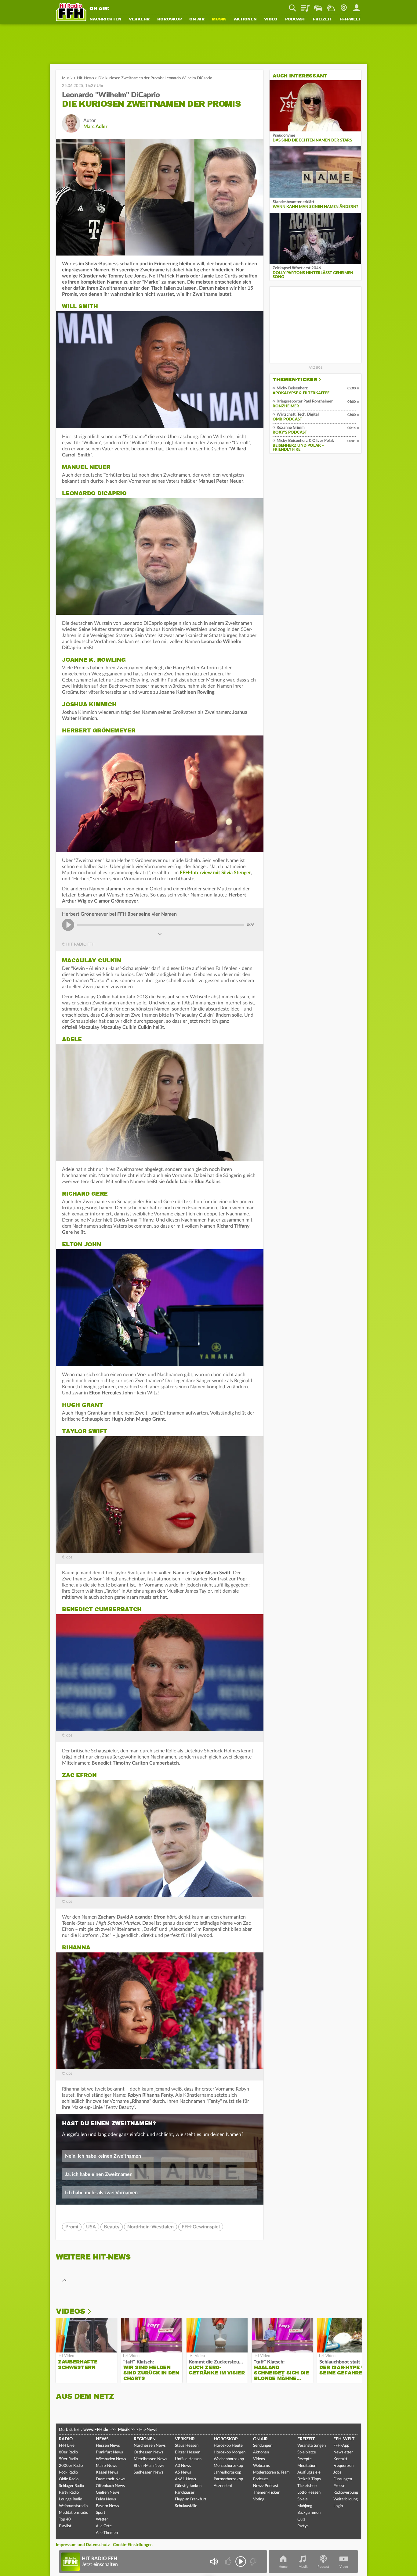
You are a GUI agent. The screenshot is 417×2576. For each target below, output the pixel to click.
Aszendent (223, 2486)
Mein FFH (357, 6)
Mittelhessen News (150, 2459)
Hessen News (108, 2446)
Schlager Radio (71, 2486)
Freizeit (322, 20)
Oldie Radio (69, 2479)
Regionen (145, 2439)
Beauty (112, 2227)
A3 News (183, 2466)
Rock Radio (68, 2472)
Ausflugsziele (309, 2472)
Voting (259, 2499)
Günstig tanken (188, 2486)
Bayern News (107, 2506)
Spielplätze (307, 2452)
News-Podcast (266, 2486)
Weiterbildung (346, 2499)
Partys (303, 2526)
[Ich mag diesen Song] (229, 2562)
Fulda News (106, 2499)
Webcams (261, 2466)
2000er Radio (71, 2466)
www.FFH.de (96, 2430)
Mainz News (107, 2466)
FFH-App (341, 2446)
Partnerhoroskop (228, 2479)
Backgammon (309, 2513)
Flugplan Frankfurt (191, 2499)
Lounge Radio (71, 2499)
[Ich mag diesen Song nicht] (253, 2562)
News (102, 2439)
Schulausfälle (186, 2506)
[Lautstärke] (214, 2562)
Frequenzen (343, 2466)
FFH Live (67, 2446)
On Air (197, 20)
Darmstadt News (111, 2479)
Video (271, 20)
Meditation (307, 2466)
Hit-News (85, 78)
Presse (339, 2486)
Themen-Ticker (295, 380)
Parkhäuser (185, 2493)
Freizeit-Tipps (309, 2479)
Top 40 (65, 2519)
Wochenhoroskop (229, 2459)
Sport (101, 2513)
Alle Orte (104, 2526)
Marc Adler (95, 127)
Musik (219, 20)
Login (338, 2506)
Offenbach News (110, 2486)
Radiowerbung (346, 2493)
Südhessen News (149, 2472)
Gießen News (108, 2493)
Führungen (343, 2479)
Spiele (303, 2499)
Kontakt (340, 2459)
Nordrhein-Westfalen (150, 2227)
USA (91, 2227)
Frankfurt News (109, 2452)
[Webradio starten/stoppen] (241, 2562)
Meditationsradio (74, 2513)
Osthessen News (149, 2452)
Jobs (337, 2472)
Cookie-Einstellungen (133, 2545)
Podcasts (261, 2479)
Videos (70, 2311)
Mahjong (305, 2506)
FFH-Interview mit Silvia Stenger (215, 873)
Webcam (344, 6)
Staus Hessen (187, 2446)
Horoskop (170, 20)
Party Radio (69, 2493)
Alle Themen (107, 2533)
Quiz (301, 2519)
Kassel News (107, 2472)
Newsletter (343, 2452)
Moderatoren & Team (271, 2472)
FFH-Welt (350, 20)
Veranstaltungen (312, 2446)
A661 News (185, 2479)
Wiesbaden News (111, 2459)
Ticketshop (307, 2486)
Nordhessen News (150, 2446)
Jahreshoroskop (227, 2472)
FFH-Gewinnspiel (201, 2227)
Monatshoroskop (228, 2466)
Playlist (305, 6)
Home (283, 2567)
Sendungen (263, 2446)
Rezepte (305, 2459)
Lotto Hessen (309, 2493)
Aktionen (245, 20)
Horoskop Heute (228, 2446)
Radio (66, 2439)
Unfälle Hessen (188, 2459)
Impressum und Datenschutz (83, 2545)
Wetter (331, 6)
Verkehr (139, 20)
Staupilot (318, 6)
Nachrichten (105, 20)
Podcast (295, 20)
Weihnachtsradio (73, 2506)
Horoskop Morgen (230, 2452)
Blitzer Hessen (188, 2452)
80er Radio (68, 2452)
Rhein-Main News (149, 2466)
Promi (72, 2227)
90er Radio (68, 2459)
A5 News (183, 2472)
